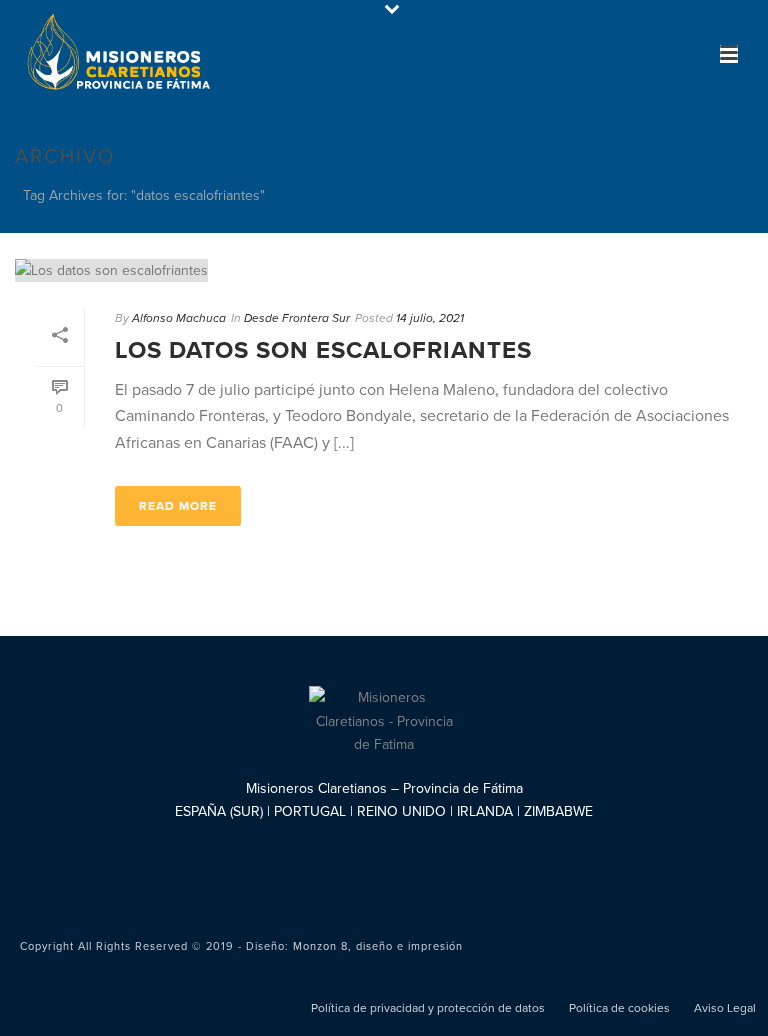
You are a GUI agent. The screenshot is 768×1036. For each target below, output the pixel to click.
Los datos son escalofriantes (323, 350)
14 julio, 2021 (430, 318)
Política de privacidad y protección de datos (428, 1008)
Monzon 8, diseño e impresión (378, 946)
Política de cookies (619, 1008)
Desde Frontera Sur (297, 318)
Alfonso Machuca (179, 318)
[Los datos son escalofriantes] (384, 270)
